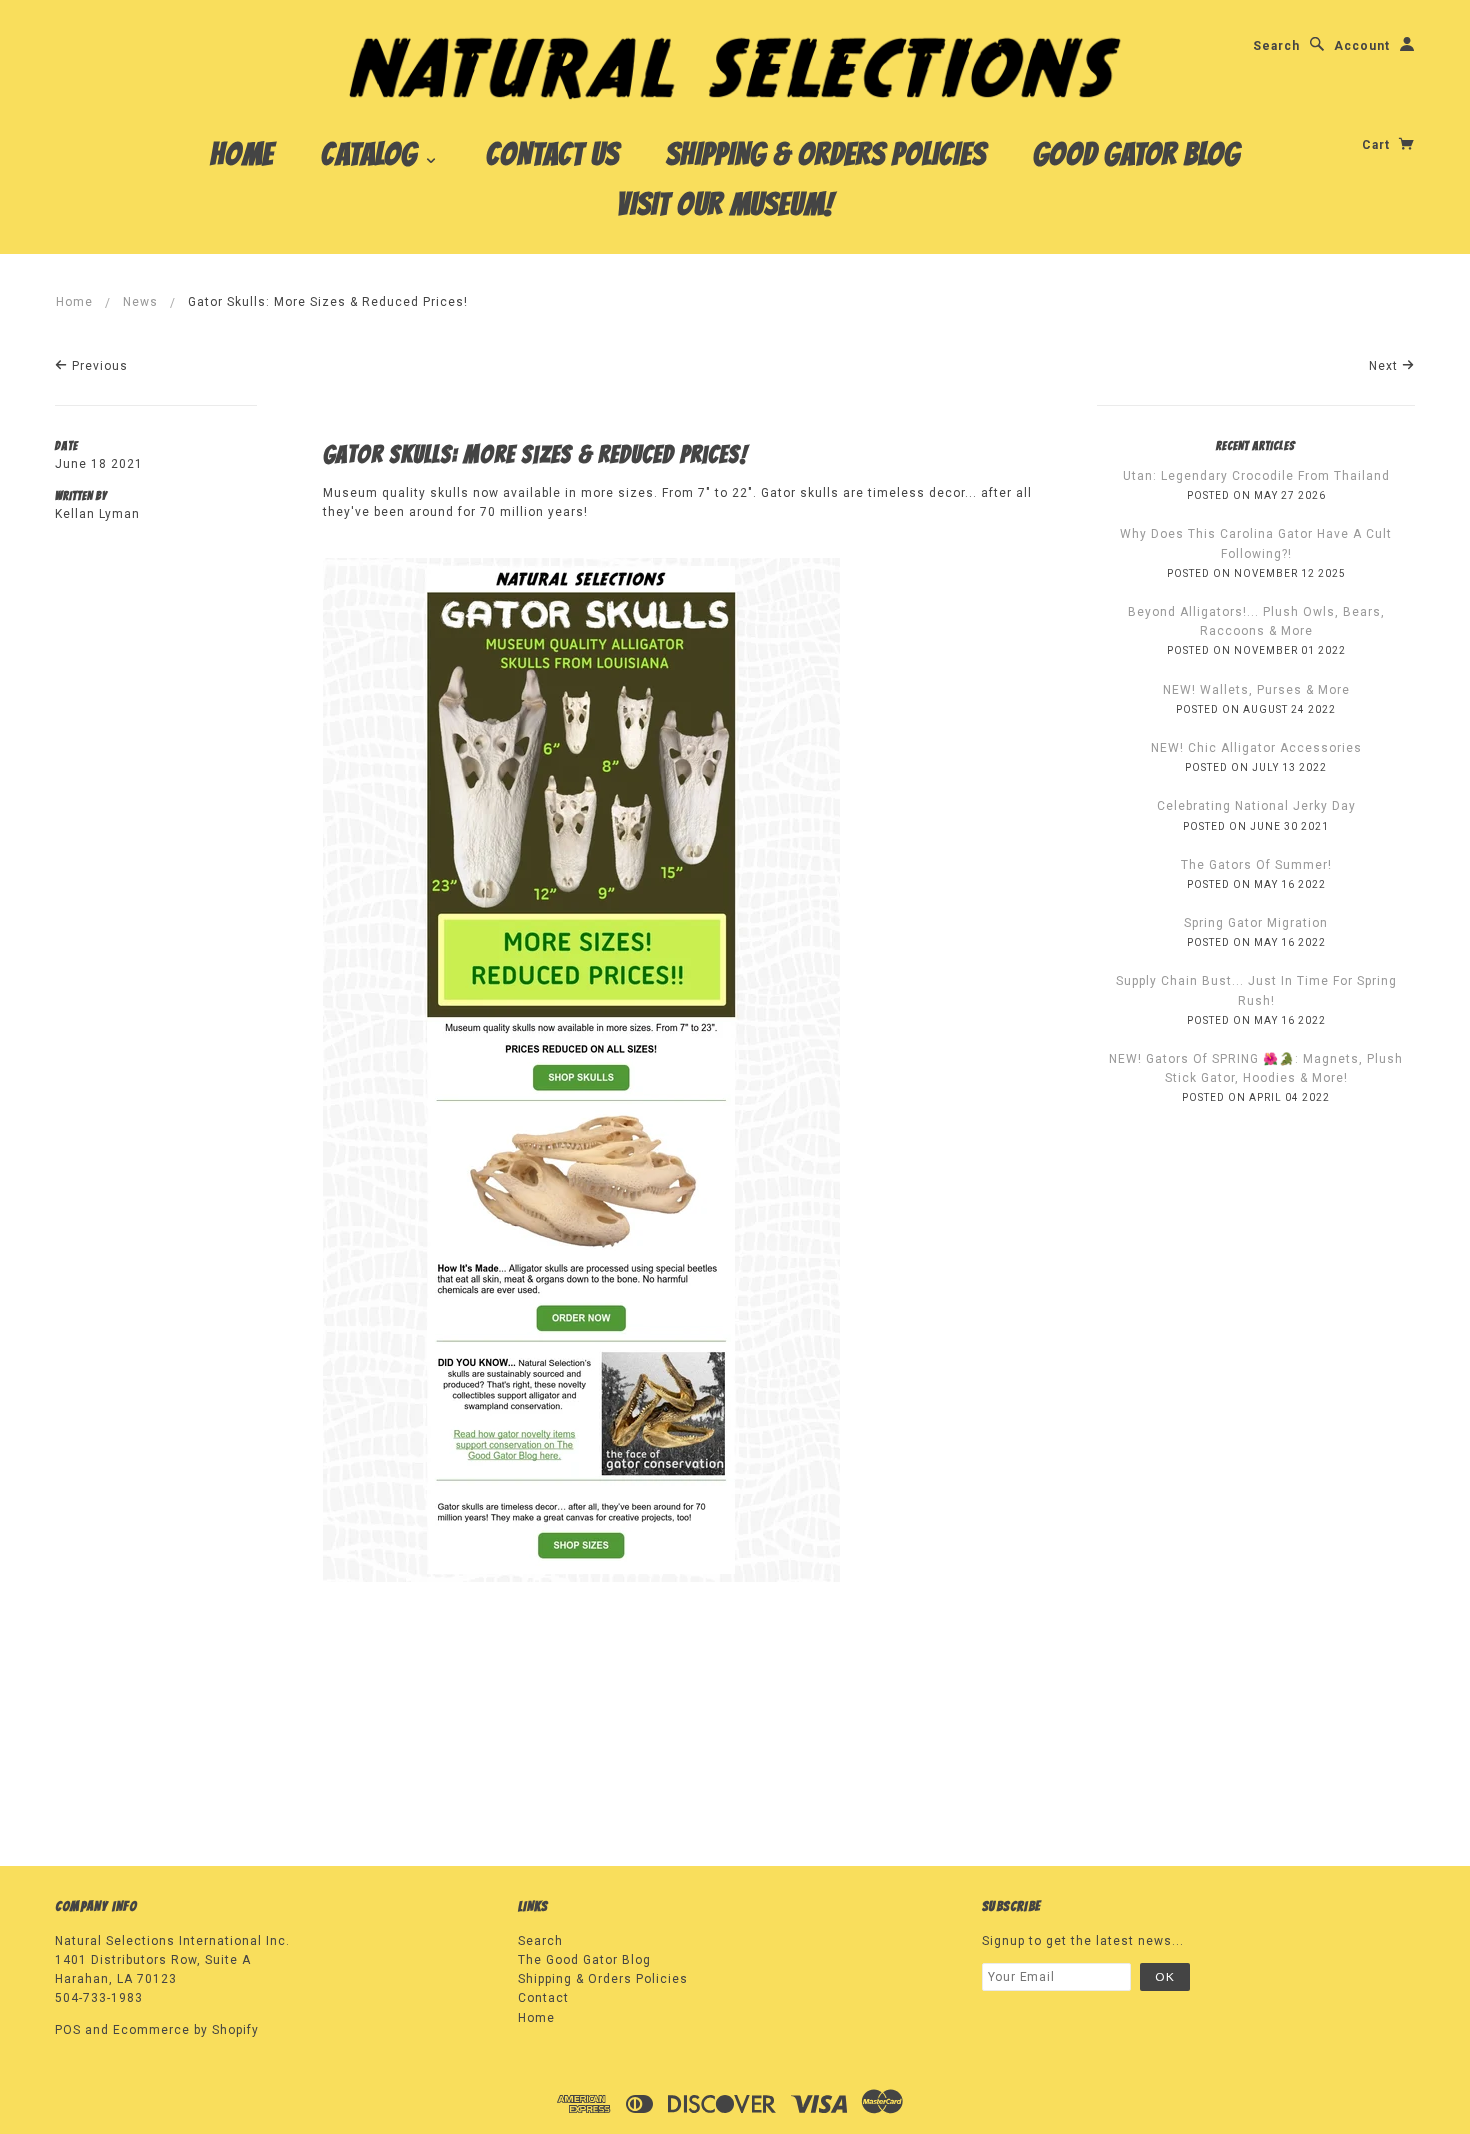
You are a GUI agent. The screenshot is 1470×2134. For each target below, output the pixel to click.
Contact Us (552, 154)
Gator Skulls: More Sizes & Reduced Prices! (535, 454)
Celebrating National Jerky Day (1256, 806)
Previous (98, 366)
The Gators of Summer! (1256, 865)
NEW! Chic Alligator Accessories (1256, 748)
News (140, 302)
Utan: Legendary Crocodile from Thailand (1256, 476)
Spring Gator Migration (1256, 923)
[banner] (735, 66)
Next (1385, 366)
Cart (1378, 145)
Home (242, 154)
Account (1362, 46)
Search (1276, 46)
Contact (543, 1998)
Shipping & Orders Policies (826, 154)
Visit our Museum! (725, 204)
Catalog (372, 154)
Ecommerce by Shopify (186, 2030)
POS (68, 2030)
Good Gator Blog (1136, 154)
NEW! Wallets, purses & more (1256, 690)
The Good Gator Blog (584, 1960)
